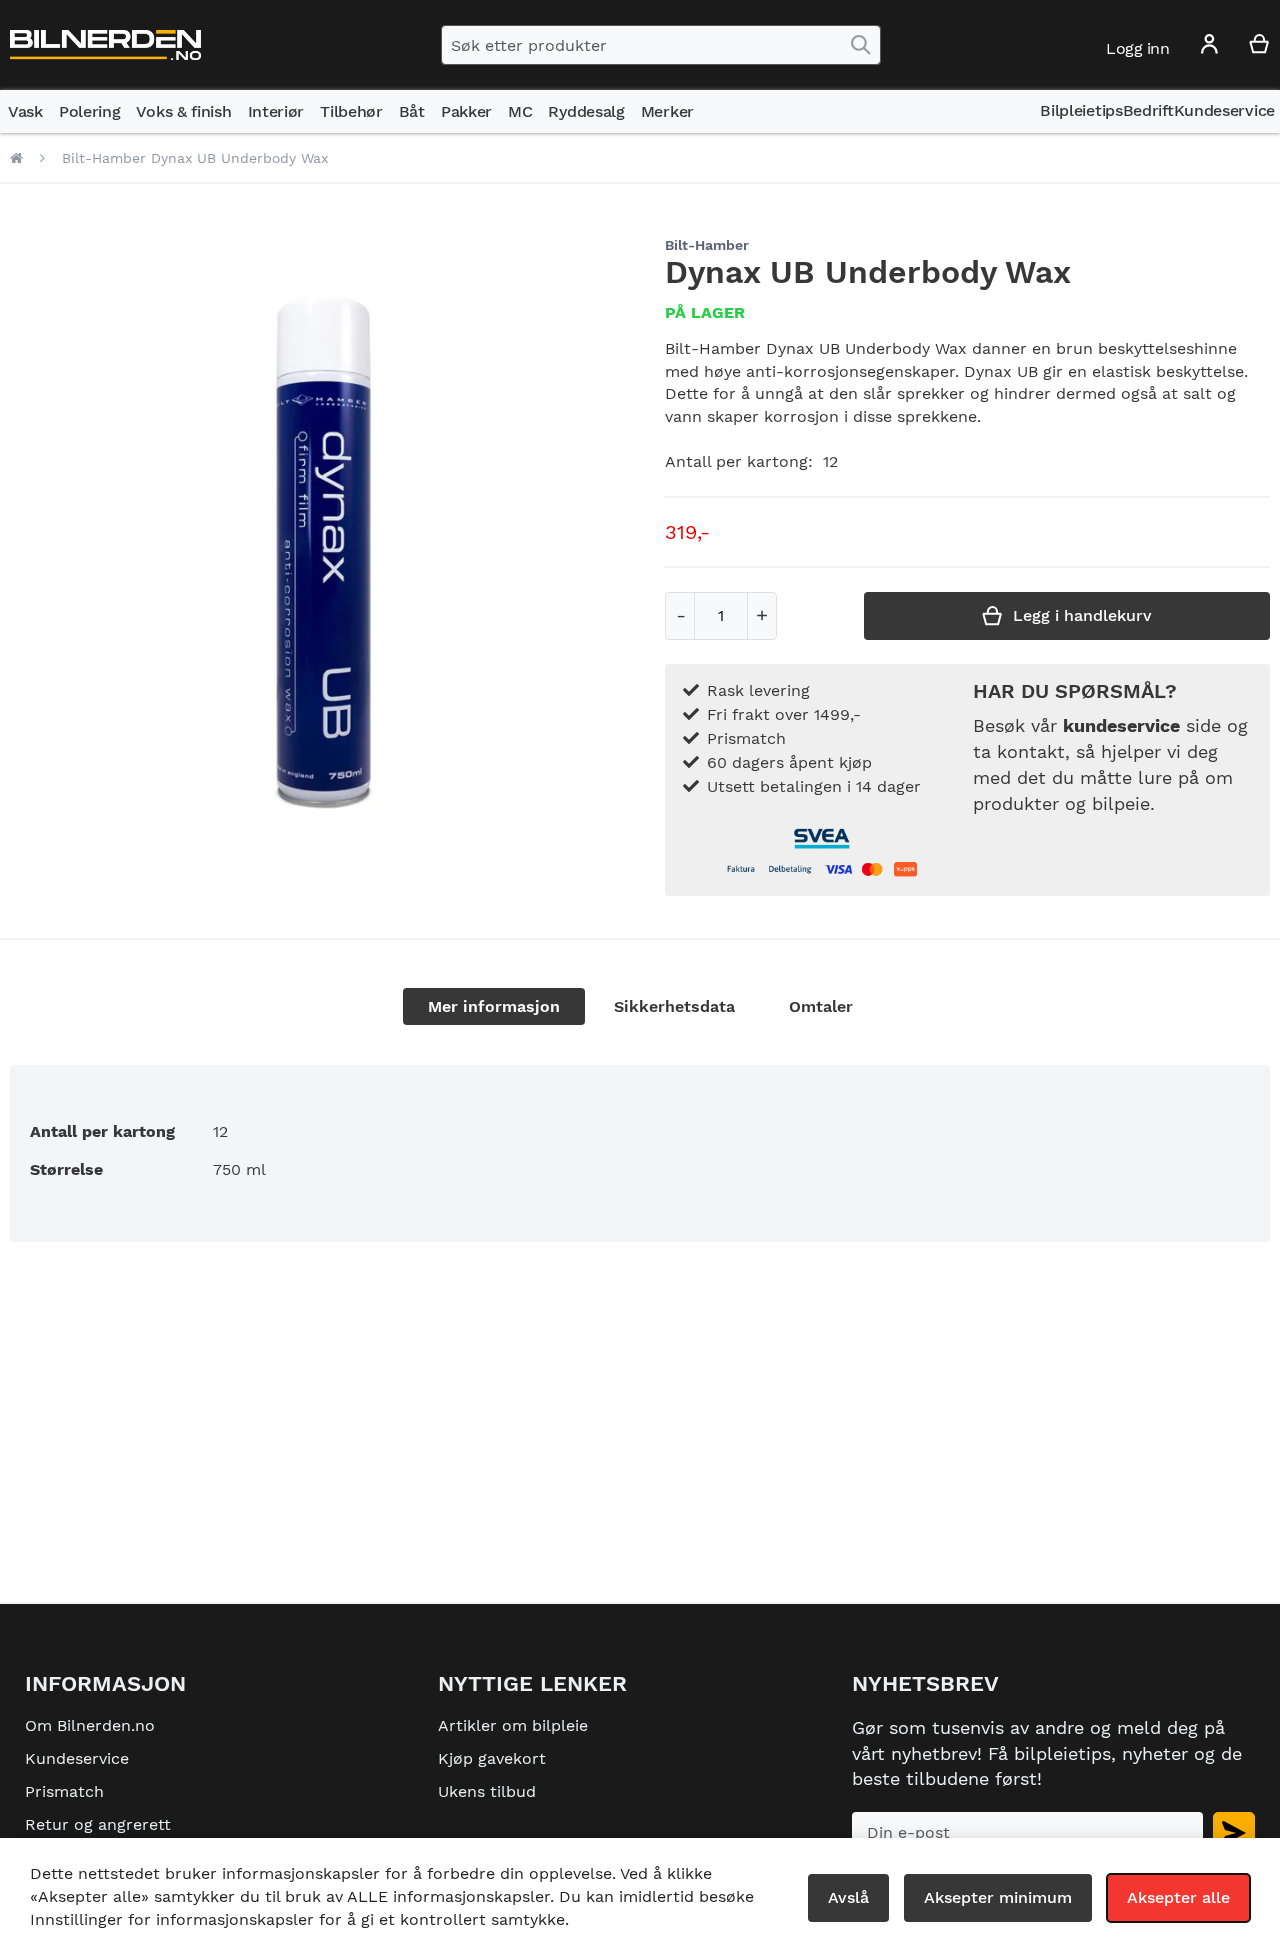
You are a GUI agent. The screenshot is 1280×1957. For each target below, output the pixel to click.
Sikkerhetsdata (674, 1006)
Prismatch (64, 1791)
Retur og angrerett (98, 1824)
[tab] (494, 1006)
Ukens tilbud (487, 1791)
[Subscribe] (1234, 1832)
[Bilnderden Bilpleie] (105, 45)
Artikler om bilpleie (513, 1725)
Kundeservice (77, 1758)
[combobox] (661, 45)
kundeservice (1121, 725)
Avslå (848, 1897)
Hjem (16, 158)
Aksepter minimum (998, 1897)
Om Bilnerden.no (90, 1725)
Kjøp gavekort (492, 1758)
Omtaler (821, 1006)
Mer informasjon (494, 1006)
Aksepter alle (1178, 1897)
